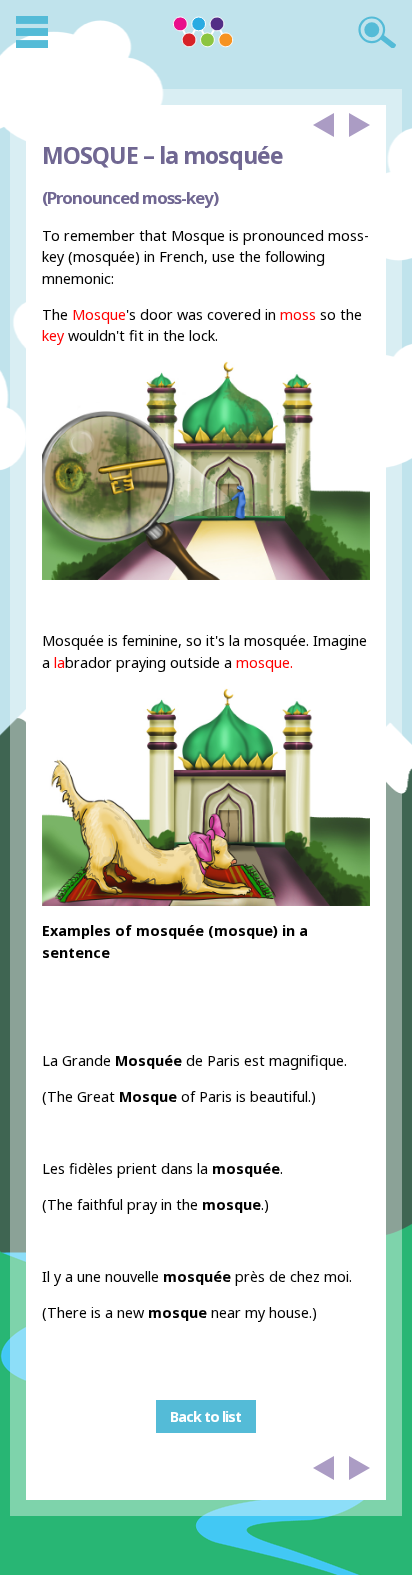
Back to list (205, 1416)
